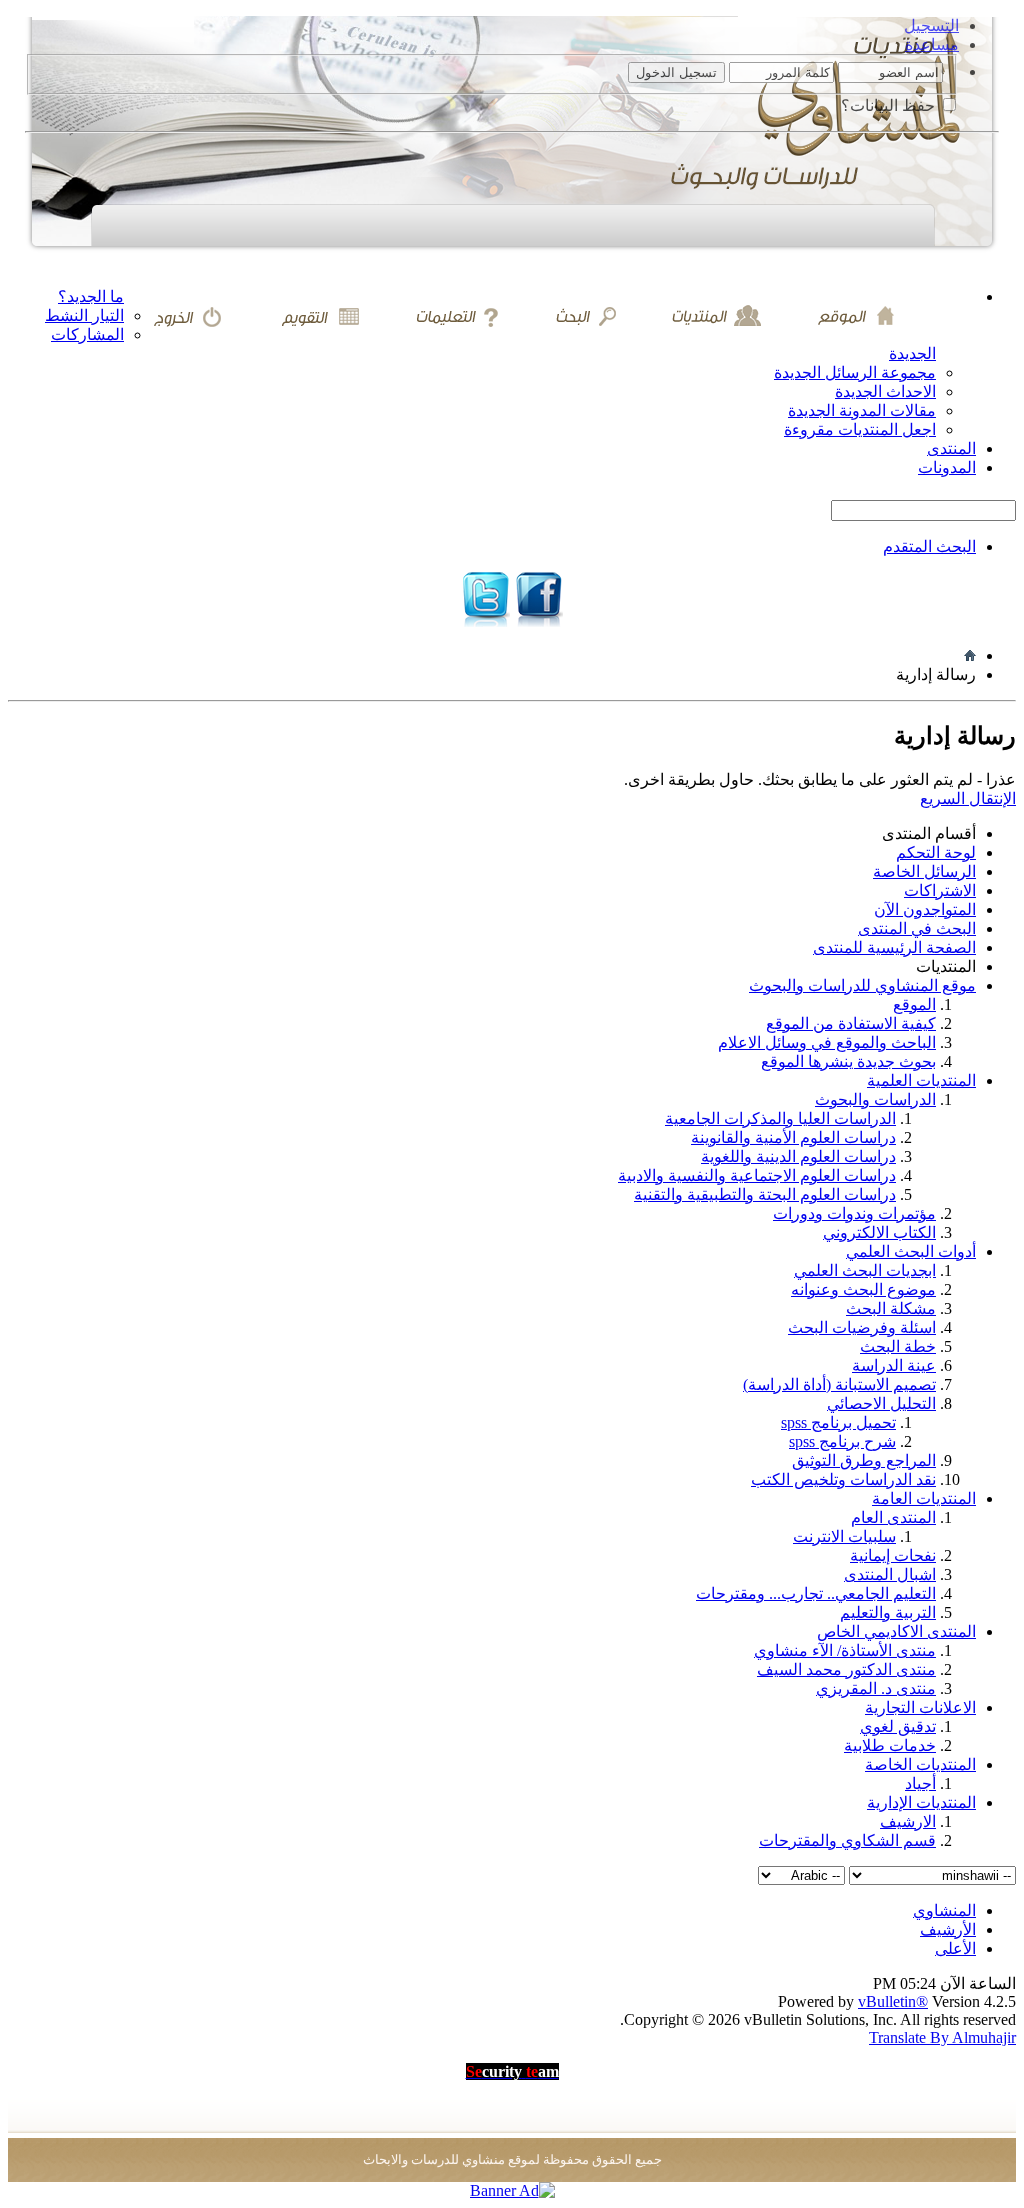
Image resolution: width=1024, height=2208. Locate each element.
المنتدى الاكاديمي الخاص (896, 1631)
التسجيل (931, 25)
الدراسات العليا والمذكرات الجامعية (780, 1118)
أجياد (920, 1783)
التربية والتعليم (888, 1612)
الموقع (914, 1004)
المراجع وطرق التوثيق (864, 1460)
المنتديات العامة (924, 1498)
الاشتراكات (940, 890)
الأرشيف (948, 1929)
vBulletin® (893, 2001)
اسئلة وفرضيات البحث (862, 1327)
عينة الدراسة (894, 1365)
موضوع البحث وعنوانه (863, 1289)
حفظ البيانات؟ (890, 105)
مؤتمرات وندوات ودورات (854, 1213)
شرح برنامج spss (842, 1441)
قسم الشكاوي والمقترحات (847, 1840)
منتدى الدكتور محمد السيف (846, 1669)
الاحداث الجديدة (885, 391)
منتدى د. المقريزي (876, 1688)
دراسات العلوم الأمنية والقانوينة (793, 1137)
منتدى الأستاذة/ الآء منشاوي (845, 1650)
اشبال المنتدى (890, 1574)
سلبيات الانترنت (844, 1536)
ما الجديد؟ (91, 296)
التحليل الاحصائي (881, 1403)
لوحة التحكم (936, 852)
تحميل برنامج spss (838, 1422)
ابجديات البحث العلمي (865, 1270)
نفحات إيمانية (893, 1555)
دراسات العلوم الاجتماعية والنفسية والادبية (757, 1175)
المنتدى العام (893, 1517)
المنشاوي (944, 1910)
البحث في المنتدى (917, 928)
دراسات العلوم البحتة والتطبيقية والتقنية (765, 1194)
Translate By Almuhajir (942, 2037)
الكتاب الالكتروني (879, 1232)
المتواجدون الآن (925, 909)
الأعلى (955, 1948)
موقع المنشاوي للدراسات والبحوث (862, 985)
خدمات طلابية (890, 1745)
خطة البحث (898, 1346)
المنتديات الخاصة (920, 1764)
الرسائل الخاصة (924, 871)
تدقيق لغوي (898, 1726)
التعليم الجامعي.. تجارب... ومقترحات (816, 1593)
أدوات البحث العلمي (911, 1251)
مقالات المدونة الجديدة (862, 410)
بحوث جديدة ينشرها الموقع (848, 1061)
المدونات (947, 467)
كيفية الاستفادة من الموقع (851, 1023)
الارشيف (908, 1821)
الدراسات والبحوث (875, 1099)
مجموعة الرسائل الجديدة (855, 372)
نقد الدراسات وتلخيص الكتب (843, 1479)
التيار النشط (84, 315)
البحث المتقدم (929, 546)
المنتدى (951, 448)
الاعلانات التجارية (920, 1707)
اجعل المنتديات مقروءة (860, 429)
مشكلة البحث (891, 1308)
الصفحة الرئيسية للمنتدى (894, 947)
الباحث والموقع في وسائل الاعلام (827, 1042)
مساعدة (932, 44)
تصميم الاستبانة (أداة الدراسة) (839, 1384)
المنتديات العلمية (921, 1080)
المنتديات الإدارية (921, 1802)
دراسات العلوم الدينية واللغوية (798, 1156)
